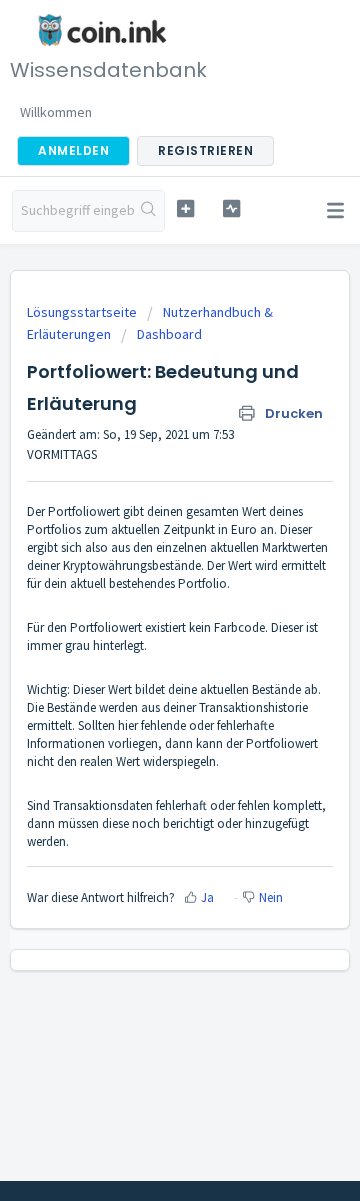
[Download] (143, 590)
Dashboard (169, 334)
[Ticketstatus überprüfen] (231, 208)
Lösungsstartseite (83, 312)
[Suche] (149, 211)
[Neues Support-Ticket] (185, 208)
